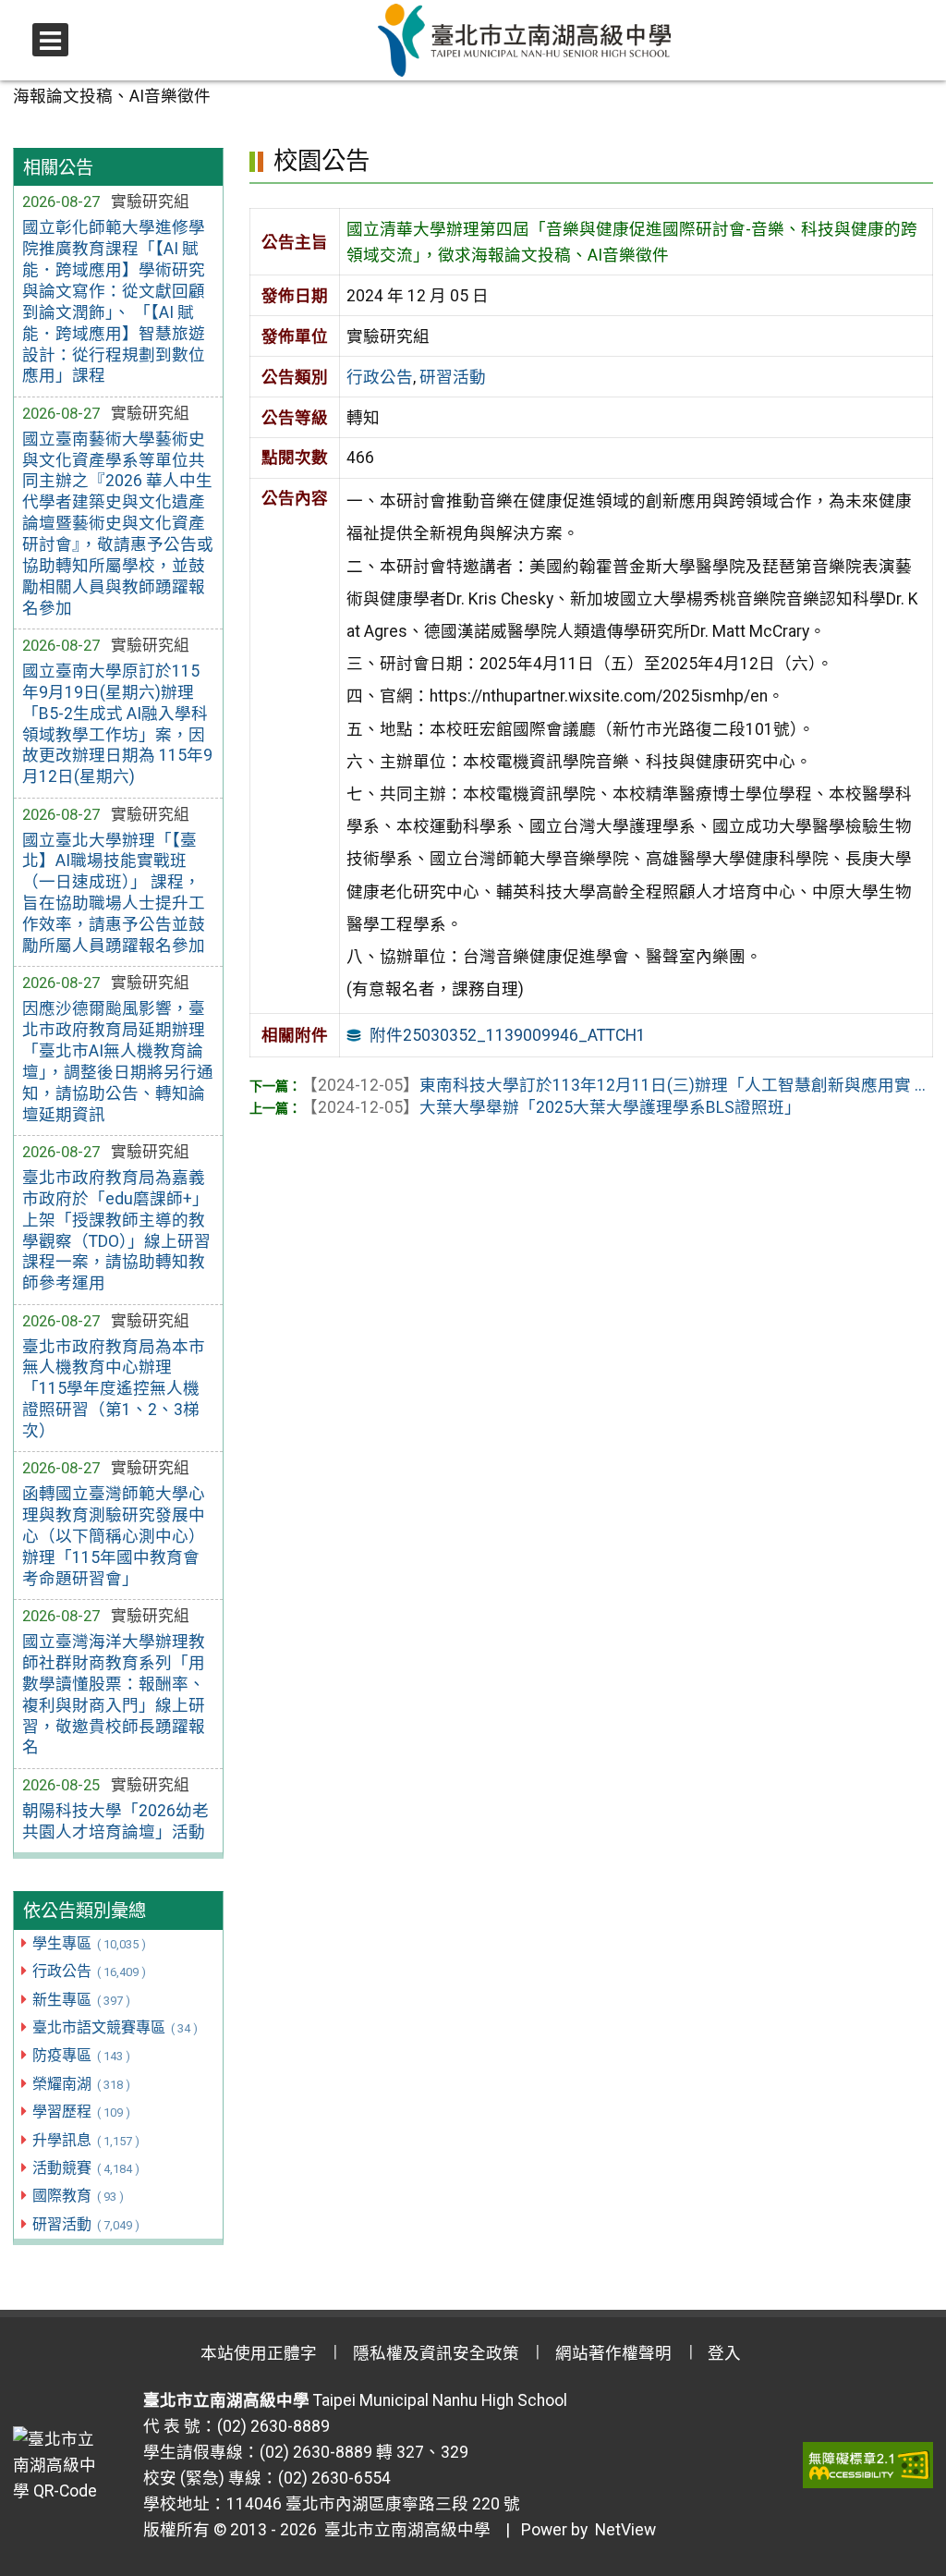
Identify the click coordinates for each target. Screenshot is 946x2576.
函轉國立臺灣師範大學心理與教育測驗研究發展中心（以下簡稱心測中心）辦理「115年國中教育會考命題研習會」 (114, 1536)
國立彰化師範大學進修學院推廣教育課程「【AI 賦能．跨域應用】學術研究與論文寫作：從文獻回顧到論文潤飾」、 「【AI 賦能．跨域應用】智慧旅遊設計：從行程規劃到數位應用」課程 (114, 301)
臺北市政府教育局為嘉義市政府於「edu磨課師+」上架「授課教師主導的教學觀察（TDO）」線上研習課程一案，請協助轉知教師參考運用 (116, 1230)
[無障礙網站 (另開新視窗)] (868, 2465)
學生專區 (89, 1943)
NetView (625, 2530)
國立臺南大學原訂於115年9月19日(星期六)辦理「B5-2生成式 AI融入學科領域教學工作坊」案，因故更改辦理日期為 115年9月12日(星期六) (117, 724)
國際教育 (78, 2196)
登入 (724, 2353)
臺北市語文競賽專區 (115, 2027)
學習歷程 (81, 2112)
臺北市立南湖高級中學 (404, 2530)
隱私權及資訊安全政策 (436, 2353)
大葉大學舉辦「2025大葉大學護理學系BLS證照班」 (551, 1107)
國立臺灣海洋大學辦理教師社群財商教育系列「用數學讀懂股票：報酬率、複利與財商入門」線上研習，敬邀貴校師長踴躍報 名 (114, 1694)
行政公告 (89, 1971)
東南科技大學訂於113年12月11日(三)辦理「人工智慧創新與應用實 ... (613, 1085)
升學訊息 (85, 2140)
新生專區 (81, 2000)
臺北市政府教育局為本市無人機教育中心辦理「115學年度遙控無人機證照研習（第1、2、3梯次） (114, 1389)
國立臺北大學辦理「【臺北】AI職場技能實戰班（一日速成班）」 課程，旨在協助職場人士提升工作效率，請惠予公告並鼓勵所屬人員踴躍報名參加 (114, 893)
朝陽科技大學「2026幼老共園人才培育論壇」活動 (115, 1821)
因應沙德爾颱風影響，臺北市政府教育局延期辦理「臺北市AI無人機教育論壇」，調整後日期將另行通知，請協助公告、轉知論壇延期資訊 (118, 1061)
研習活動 (85, 2224)
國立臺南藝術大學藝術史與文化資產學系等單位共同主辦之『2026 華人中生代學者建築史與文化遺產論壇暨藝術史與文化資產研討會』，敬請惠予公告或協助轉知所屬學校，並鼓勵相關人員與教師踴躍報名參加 (118, 524)
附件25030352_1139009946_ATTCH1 (508, 1035)
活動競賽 (85, 2168)
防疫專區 (81, 2055)
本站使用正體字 (259, 2353)
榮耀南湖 (81, 2084)
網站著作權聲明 (613, 2353)
